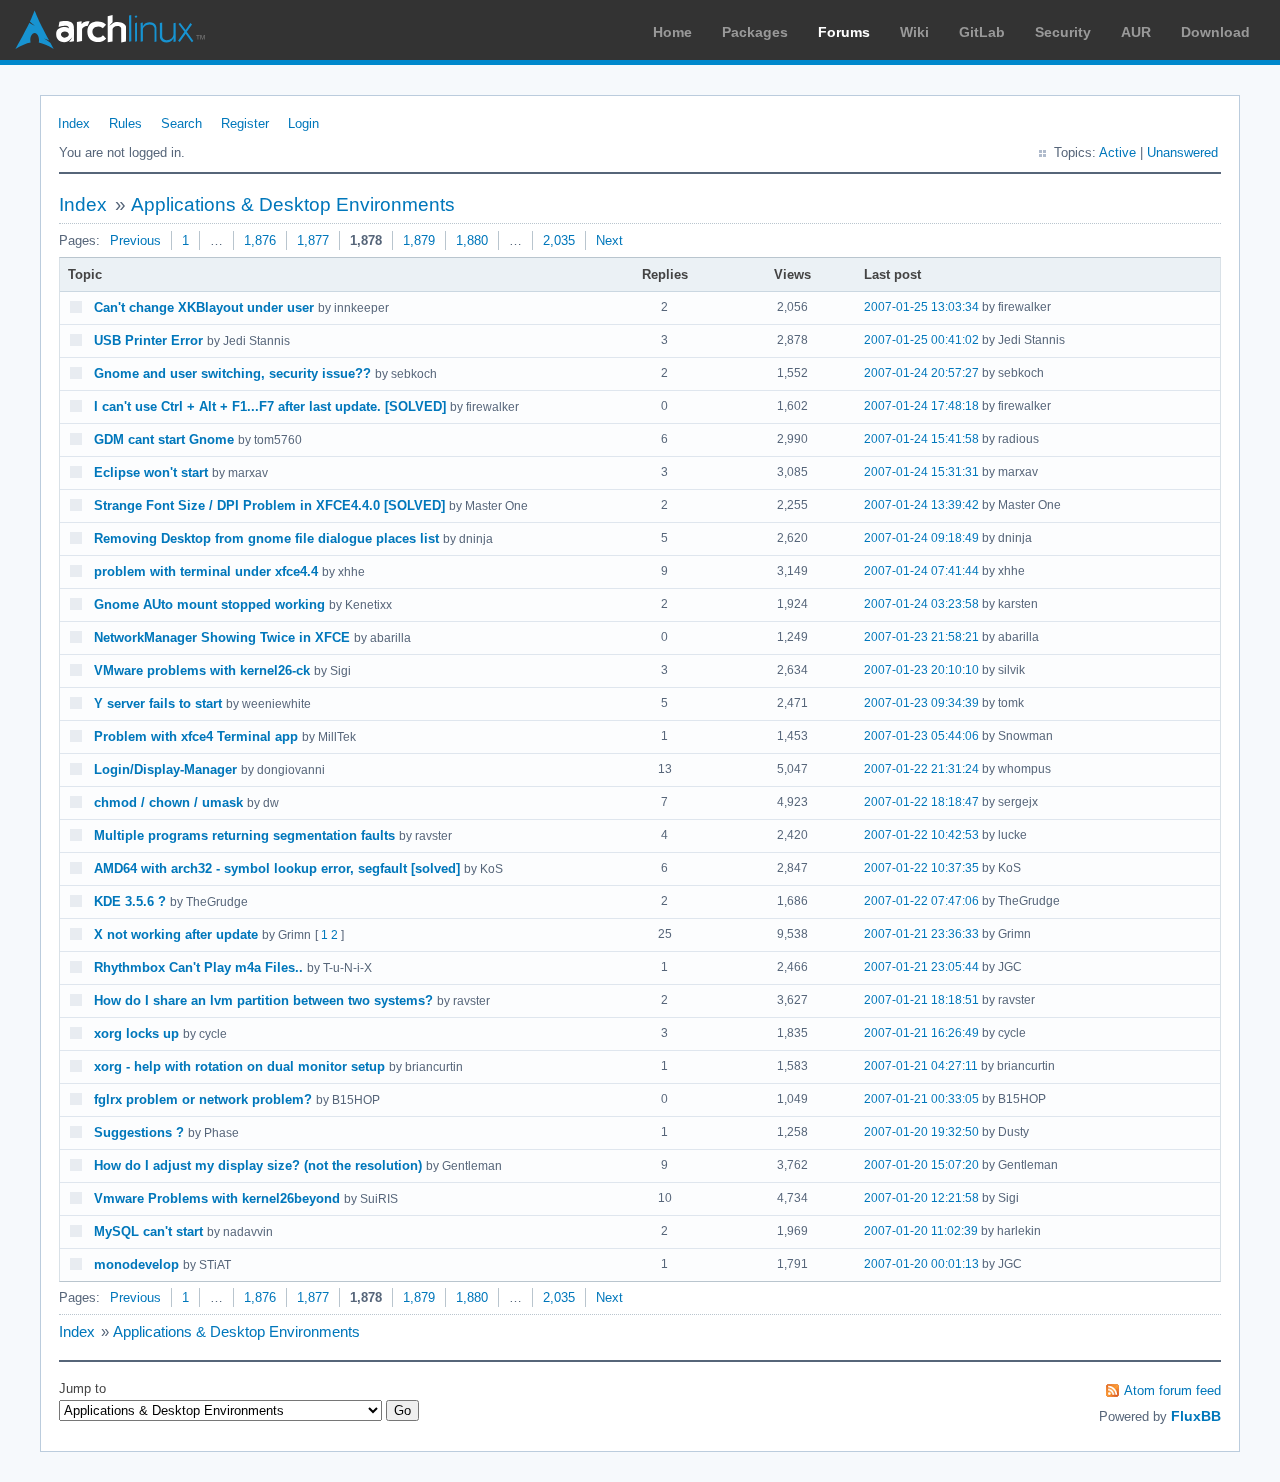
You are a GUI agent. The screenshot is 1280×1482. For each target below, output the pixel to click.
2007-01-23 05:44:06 (921, 736)
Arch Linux (110, 30)
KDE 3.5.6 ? (130, 901)
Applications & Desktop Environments (293, 204)
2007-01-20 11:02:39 (921, 1231)
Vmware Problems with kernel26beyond (217, 1198)
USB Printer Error (148, 340)
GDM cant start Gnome (164, 439)
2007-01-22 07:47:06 (921, 901)
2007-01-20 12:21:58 (921, 1198)
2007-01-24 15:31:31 (921, 472)
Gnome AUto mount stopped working (209, 604)
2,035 (559, 240)
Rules (125, 123)
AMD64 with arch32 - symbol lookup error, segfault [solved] (277, 868)
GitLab (982, 32)
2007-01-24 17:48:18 (921, 406)
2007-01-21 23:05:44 (921, 967)
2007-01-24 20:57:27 (921, 373)
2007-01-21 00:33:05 (921, 1099)
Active (1117, 152)
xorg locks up (136, 1033)
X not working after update (176, 934)
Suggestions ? (139, 1132)
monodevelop (136, 1264)
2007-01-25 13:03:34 (921, 307)
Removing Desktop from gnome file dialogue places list (266, 538)
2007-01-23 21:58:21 (921, 637)
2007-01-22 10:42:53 (921, 835)
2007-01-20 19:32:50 (921, 1132)
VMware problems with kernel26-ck (202, 670)
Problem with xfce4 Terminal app (196, 736)
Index (74, 123)
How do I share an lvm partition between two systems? (263, 1000)
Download (1215, 32)
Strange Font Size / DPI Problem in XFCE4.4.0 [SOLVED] (269, 505)
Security (1063, 32)
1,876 (260, 240)
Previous (135, 240)
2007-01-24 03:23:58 (921, 604)
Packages (755, 32)
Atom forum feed (1172, 1390)
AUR (1136, 32)
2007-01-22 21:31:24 (921, 769)
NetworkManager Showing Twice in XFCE (222, 637)
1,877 (313, 240)
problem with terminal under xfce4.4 (206, 571)
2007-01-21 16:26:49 (921, 1033)
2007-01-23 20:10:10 (921, 670)
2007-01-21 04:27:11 (921, 1066)
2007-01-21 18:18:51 (921, 1000)
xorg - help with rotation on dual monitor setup (239, 1066)
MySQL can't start (148, 1231)
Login (303, 123)
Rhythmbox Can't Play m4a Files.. (198, 967)
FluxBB (1196, 1416)
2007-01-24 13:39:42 (921, 505)
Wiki (914, 32)
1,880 (472, 240)
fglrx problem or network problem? (203, 1099)
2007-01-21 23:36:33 (921, 934)
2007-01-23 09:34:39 (921, 703)
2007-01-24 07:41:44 (921, 571)
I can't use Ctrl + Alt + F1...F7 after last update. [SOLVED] (270, 406)
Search (181, 123)
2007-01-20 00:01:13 (921, 1264)
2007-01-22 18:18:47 (921, 802)
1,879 (419, 240)
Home (672, 32)
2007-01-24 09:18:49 (921, 538)
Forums (844, 32)
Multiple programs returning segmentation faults (244, 835)
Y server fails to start (158, 703)
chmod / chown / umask (168, 802)
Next (609, 240)
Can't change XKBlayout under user (204, 307)
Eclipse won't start (151, 472)
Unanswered (1182, 152)
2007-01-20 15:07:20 (921, 1165)
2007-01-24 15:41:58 (921, 439)
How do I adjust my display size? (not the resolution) (258, 1165)
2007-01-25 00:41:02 (921, 340)
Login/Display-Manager (165, 769)
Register (245, 123)
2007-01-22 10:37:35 (921, 868)
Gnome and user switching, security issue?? (232, 373)
